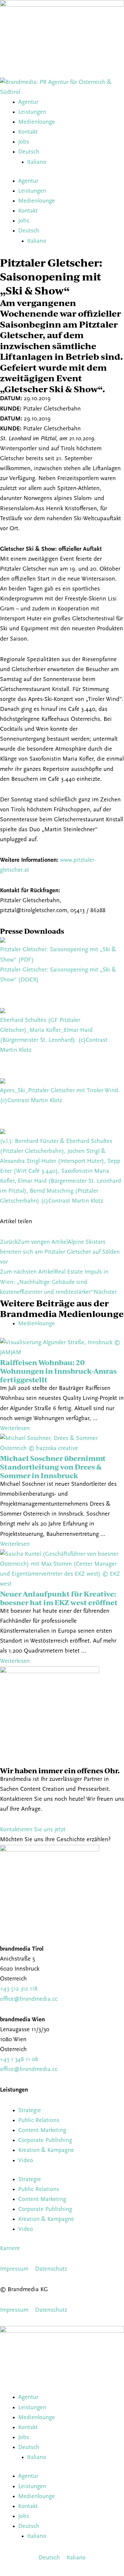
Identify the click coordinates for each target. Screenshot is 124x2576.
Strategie (30, 2111)
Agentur (28, 102)
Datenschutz (51, 2269)
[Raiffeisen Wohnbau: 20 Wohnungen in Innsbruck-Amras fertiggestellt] (62, 1348)
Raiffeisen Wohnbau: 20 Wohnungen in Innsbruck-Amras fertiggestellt (58, 1371)
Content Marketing (42, 2131)
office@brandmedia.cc (29, 1999)
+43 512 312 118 (19, 1989)
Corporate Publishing (45, 2140)
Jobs (24, 142)
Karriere (10, 2249)
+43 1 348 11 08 (19, 2060)
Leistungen (32, 112)
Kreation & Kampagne (46, 2150)
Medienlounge (37, 122)
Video (26, 2161)
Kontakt (28, 132)
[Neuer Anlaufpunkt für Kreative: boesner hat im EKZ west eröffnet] (62, 1569)
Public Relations (39, 2121)
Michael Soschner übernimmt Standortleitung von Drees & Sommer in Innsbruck (53, 1467)
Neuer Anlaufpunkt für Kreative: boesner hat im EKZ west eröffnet (59, 1598)
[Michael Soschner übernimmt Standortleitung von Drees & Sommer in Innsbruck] (62, 1444)
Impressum (14, 2269)
